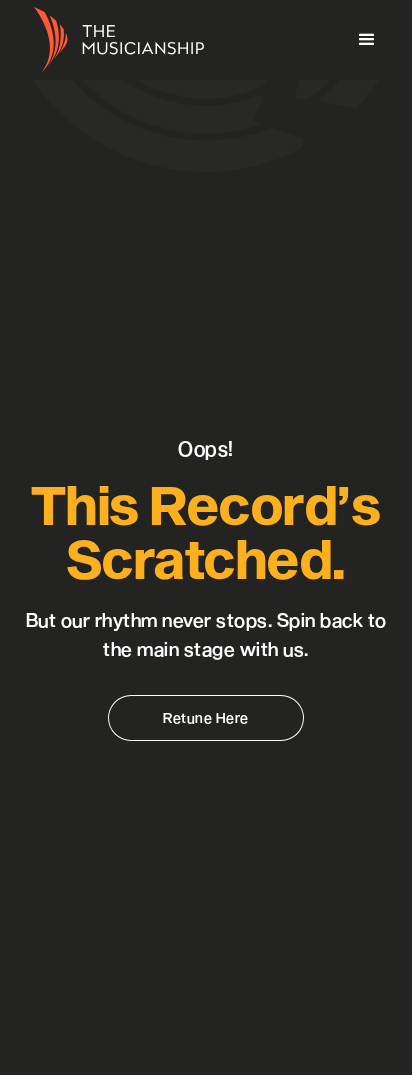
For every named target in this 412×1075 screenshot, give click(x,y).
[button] (367, 40)
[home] (114, 40)
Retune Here (206, 717)
